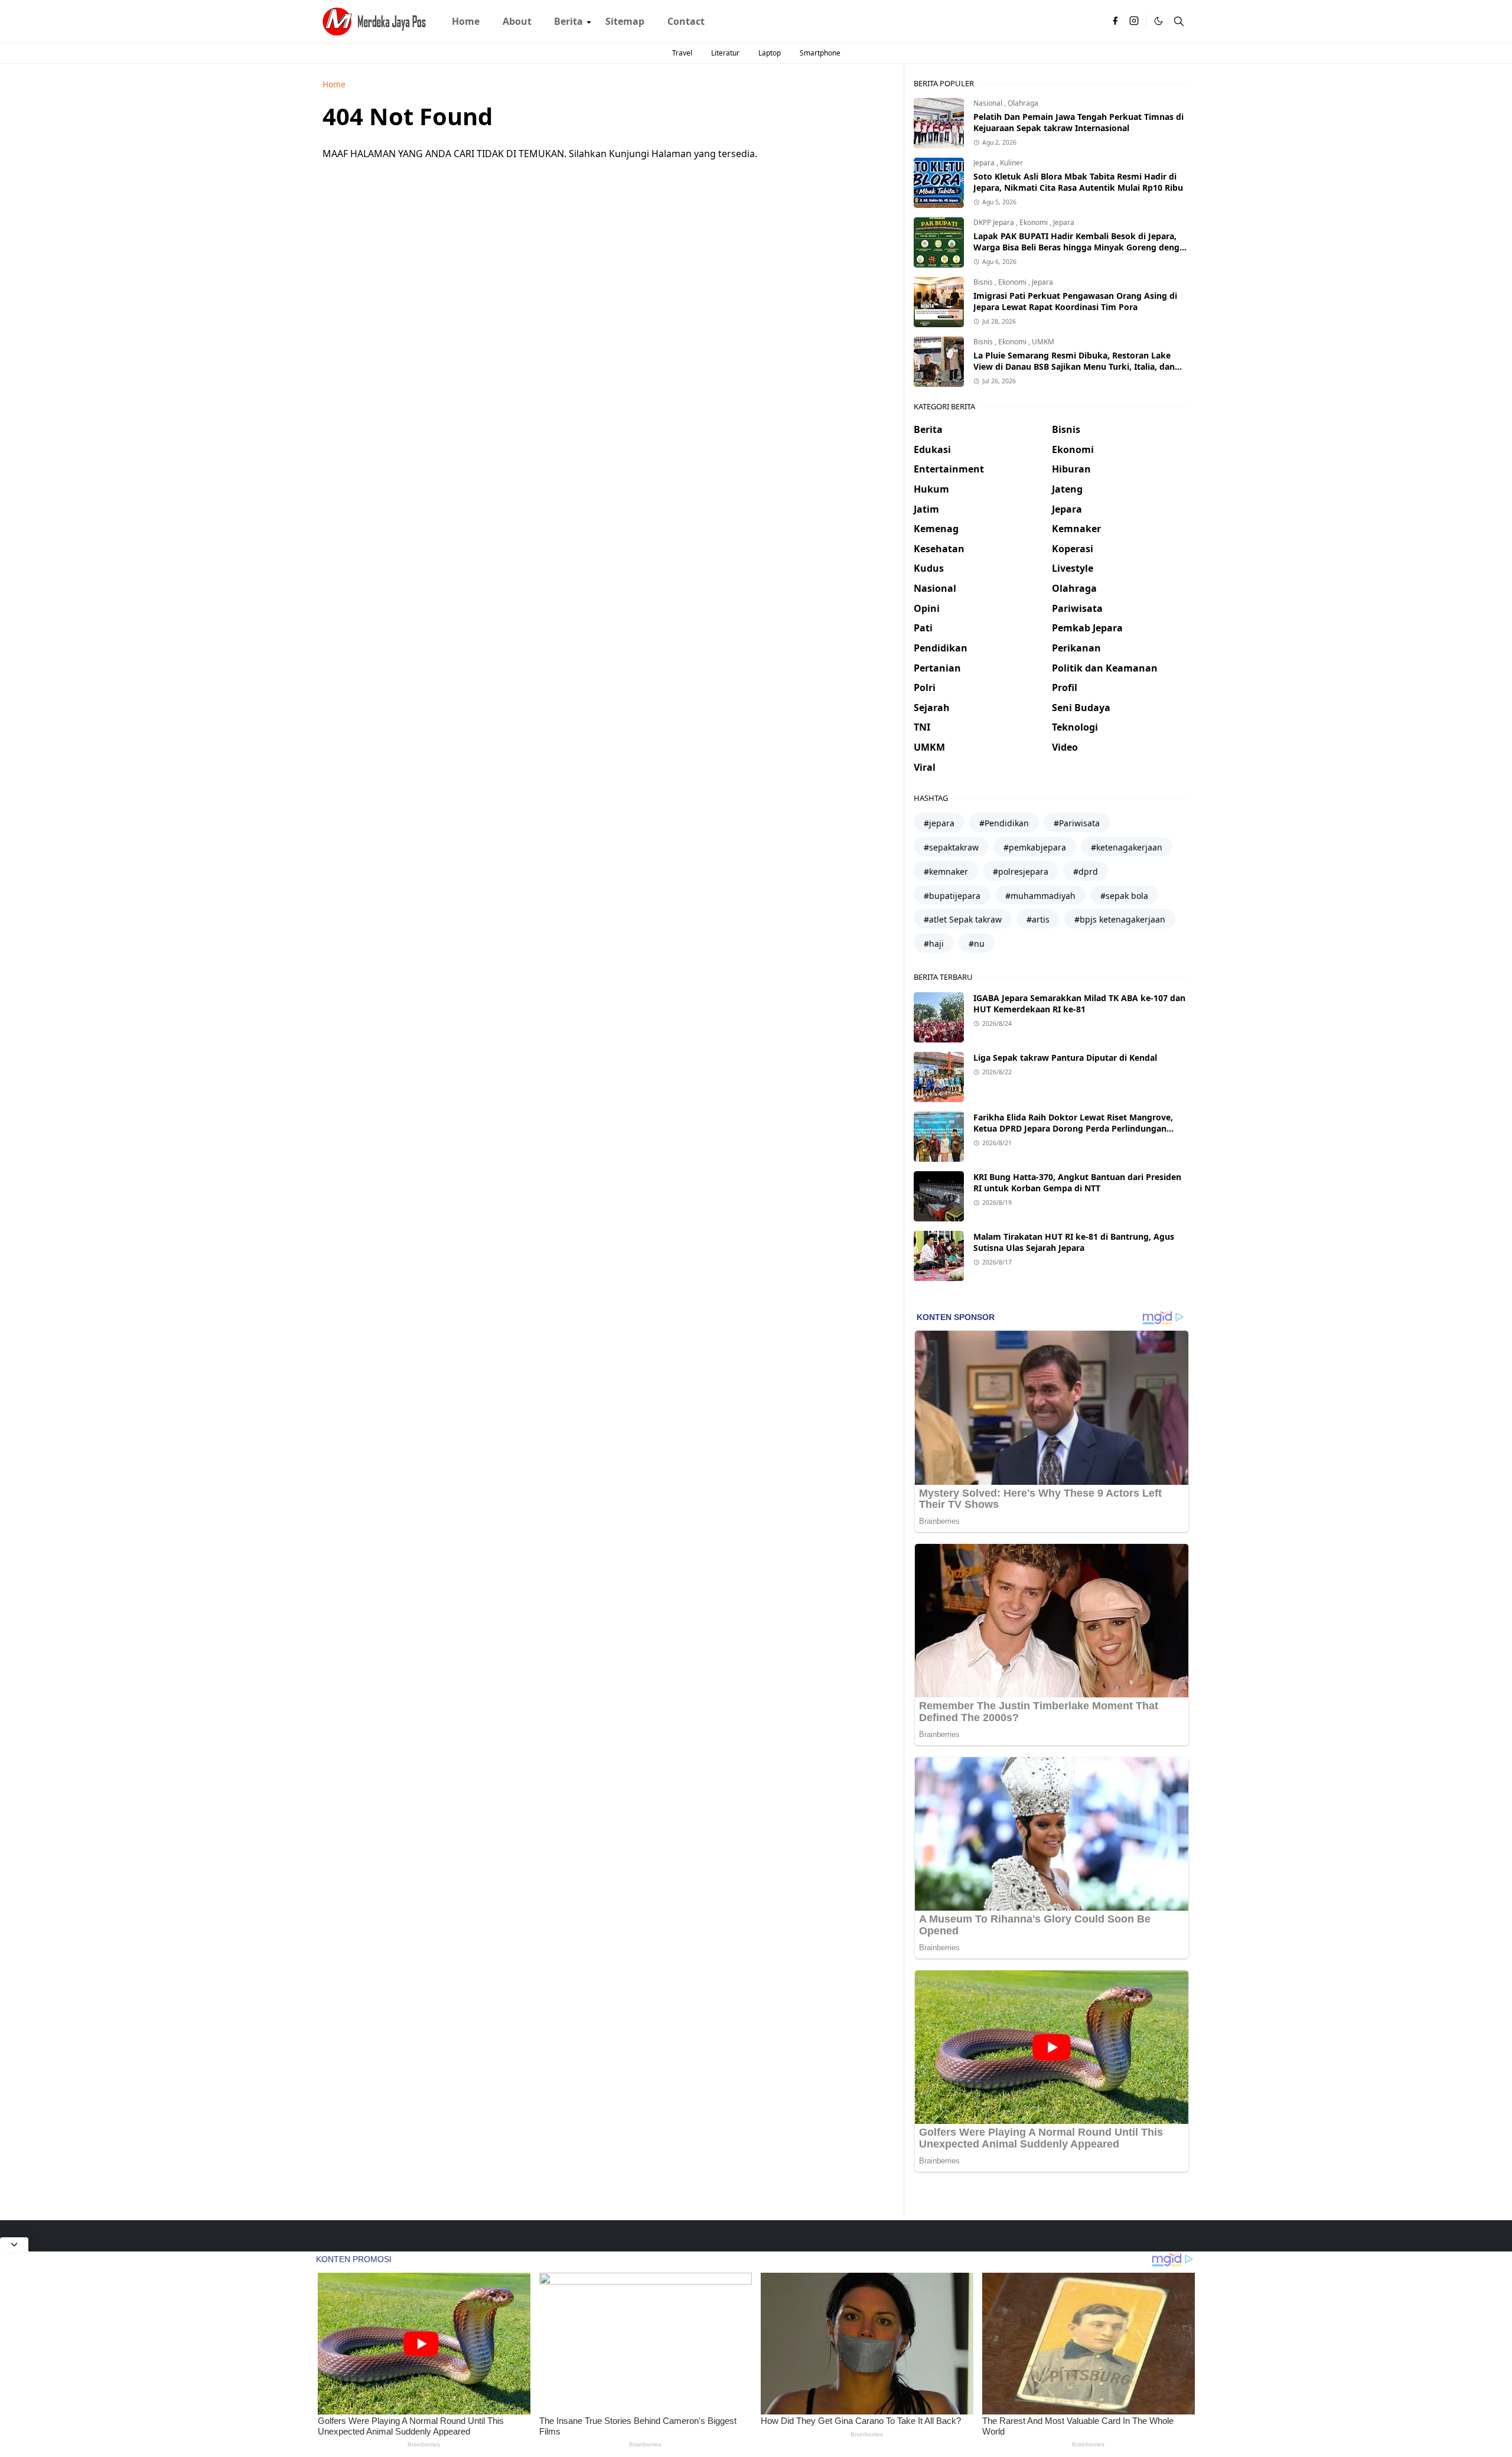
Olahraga (1023, 103)
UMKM (1043, 342)
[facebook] (1115, 21)
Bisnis (984, 282)
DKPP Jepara (995, 222)
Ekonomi (1034, 222)
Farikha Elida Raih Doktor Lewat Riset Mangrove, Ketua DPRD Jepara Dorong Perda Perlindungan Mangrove (1073, 1128)
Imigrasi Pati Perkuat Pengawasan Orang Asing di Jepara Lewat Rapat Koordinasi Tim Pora (1075, 301)
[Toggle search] (1179, 21)
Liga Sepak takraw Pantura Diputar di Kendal (1065, 1058)
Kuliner (1011, 163)
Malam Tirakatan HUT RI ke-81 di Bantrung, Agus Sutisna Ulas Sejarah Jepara (1074, 1242)
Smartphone (820, 53)
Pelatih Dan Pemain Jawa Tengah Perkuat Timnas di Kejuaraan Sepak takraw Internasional (1078, 122)
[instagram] (1134, 21)
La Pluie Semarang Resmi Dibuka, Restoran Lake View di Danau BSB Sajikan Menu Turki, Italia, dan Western (1074, 366)
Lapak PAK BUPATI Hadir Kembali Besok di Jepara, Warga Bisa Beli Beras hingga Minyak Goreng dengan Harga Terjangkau (1081, 247)
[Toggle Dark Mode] (1159, 21)
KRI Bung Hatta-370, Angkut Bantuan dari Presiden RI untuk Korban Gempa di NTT (1077, 1182)
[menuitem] (466, 21)
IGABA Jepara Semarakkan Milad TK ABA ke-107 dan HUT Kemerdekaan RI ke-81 (1079, 1003)
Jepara (985, 163)
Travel (682, 53)
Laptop (770, 53)
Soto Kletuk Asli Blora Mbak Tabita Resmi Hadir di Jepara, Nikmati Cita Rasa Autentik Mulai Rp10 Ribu (1078, 182)
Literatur (725, 53)
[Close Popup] (14, 2244)
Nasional (989, 103)
